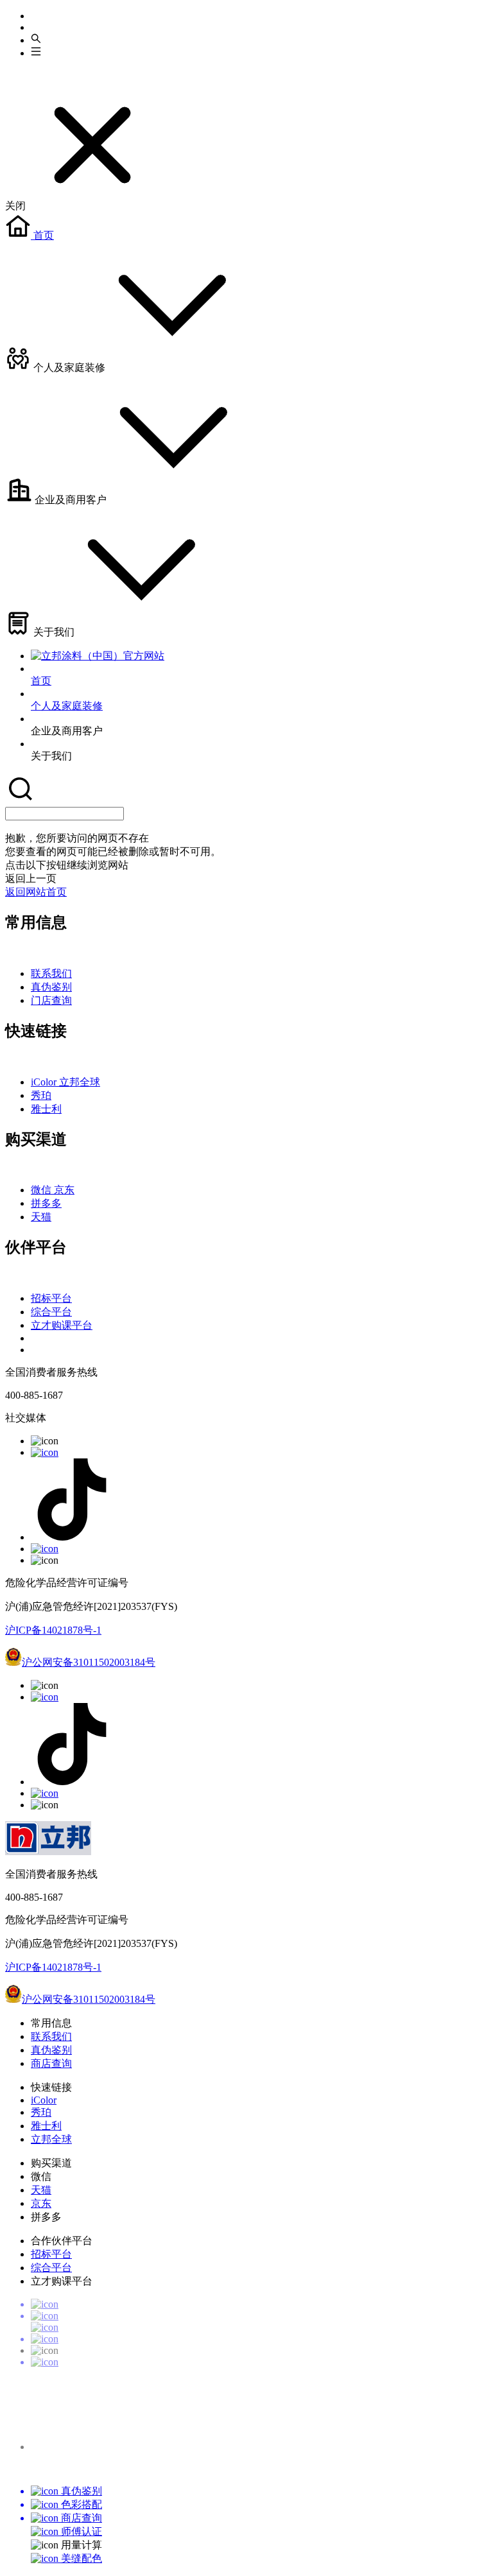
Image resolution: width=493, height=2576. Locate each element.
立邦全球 (80, 1082)
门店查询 (51, 1000)
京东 (64, 1190)
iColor (45, 1082)
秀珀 (41, 1095)
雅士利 (46, 1109)
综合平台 (51, 1312)
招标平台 (51, 1298)
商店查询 (51, 2063)
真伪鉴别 (51, 987)
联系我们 (51, 973)
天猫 (41, 1217)
